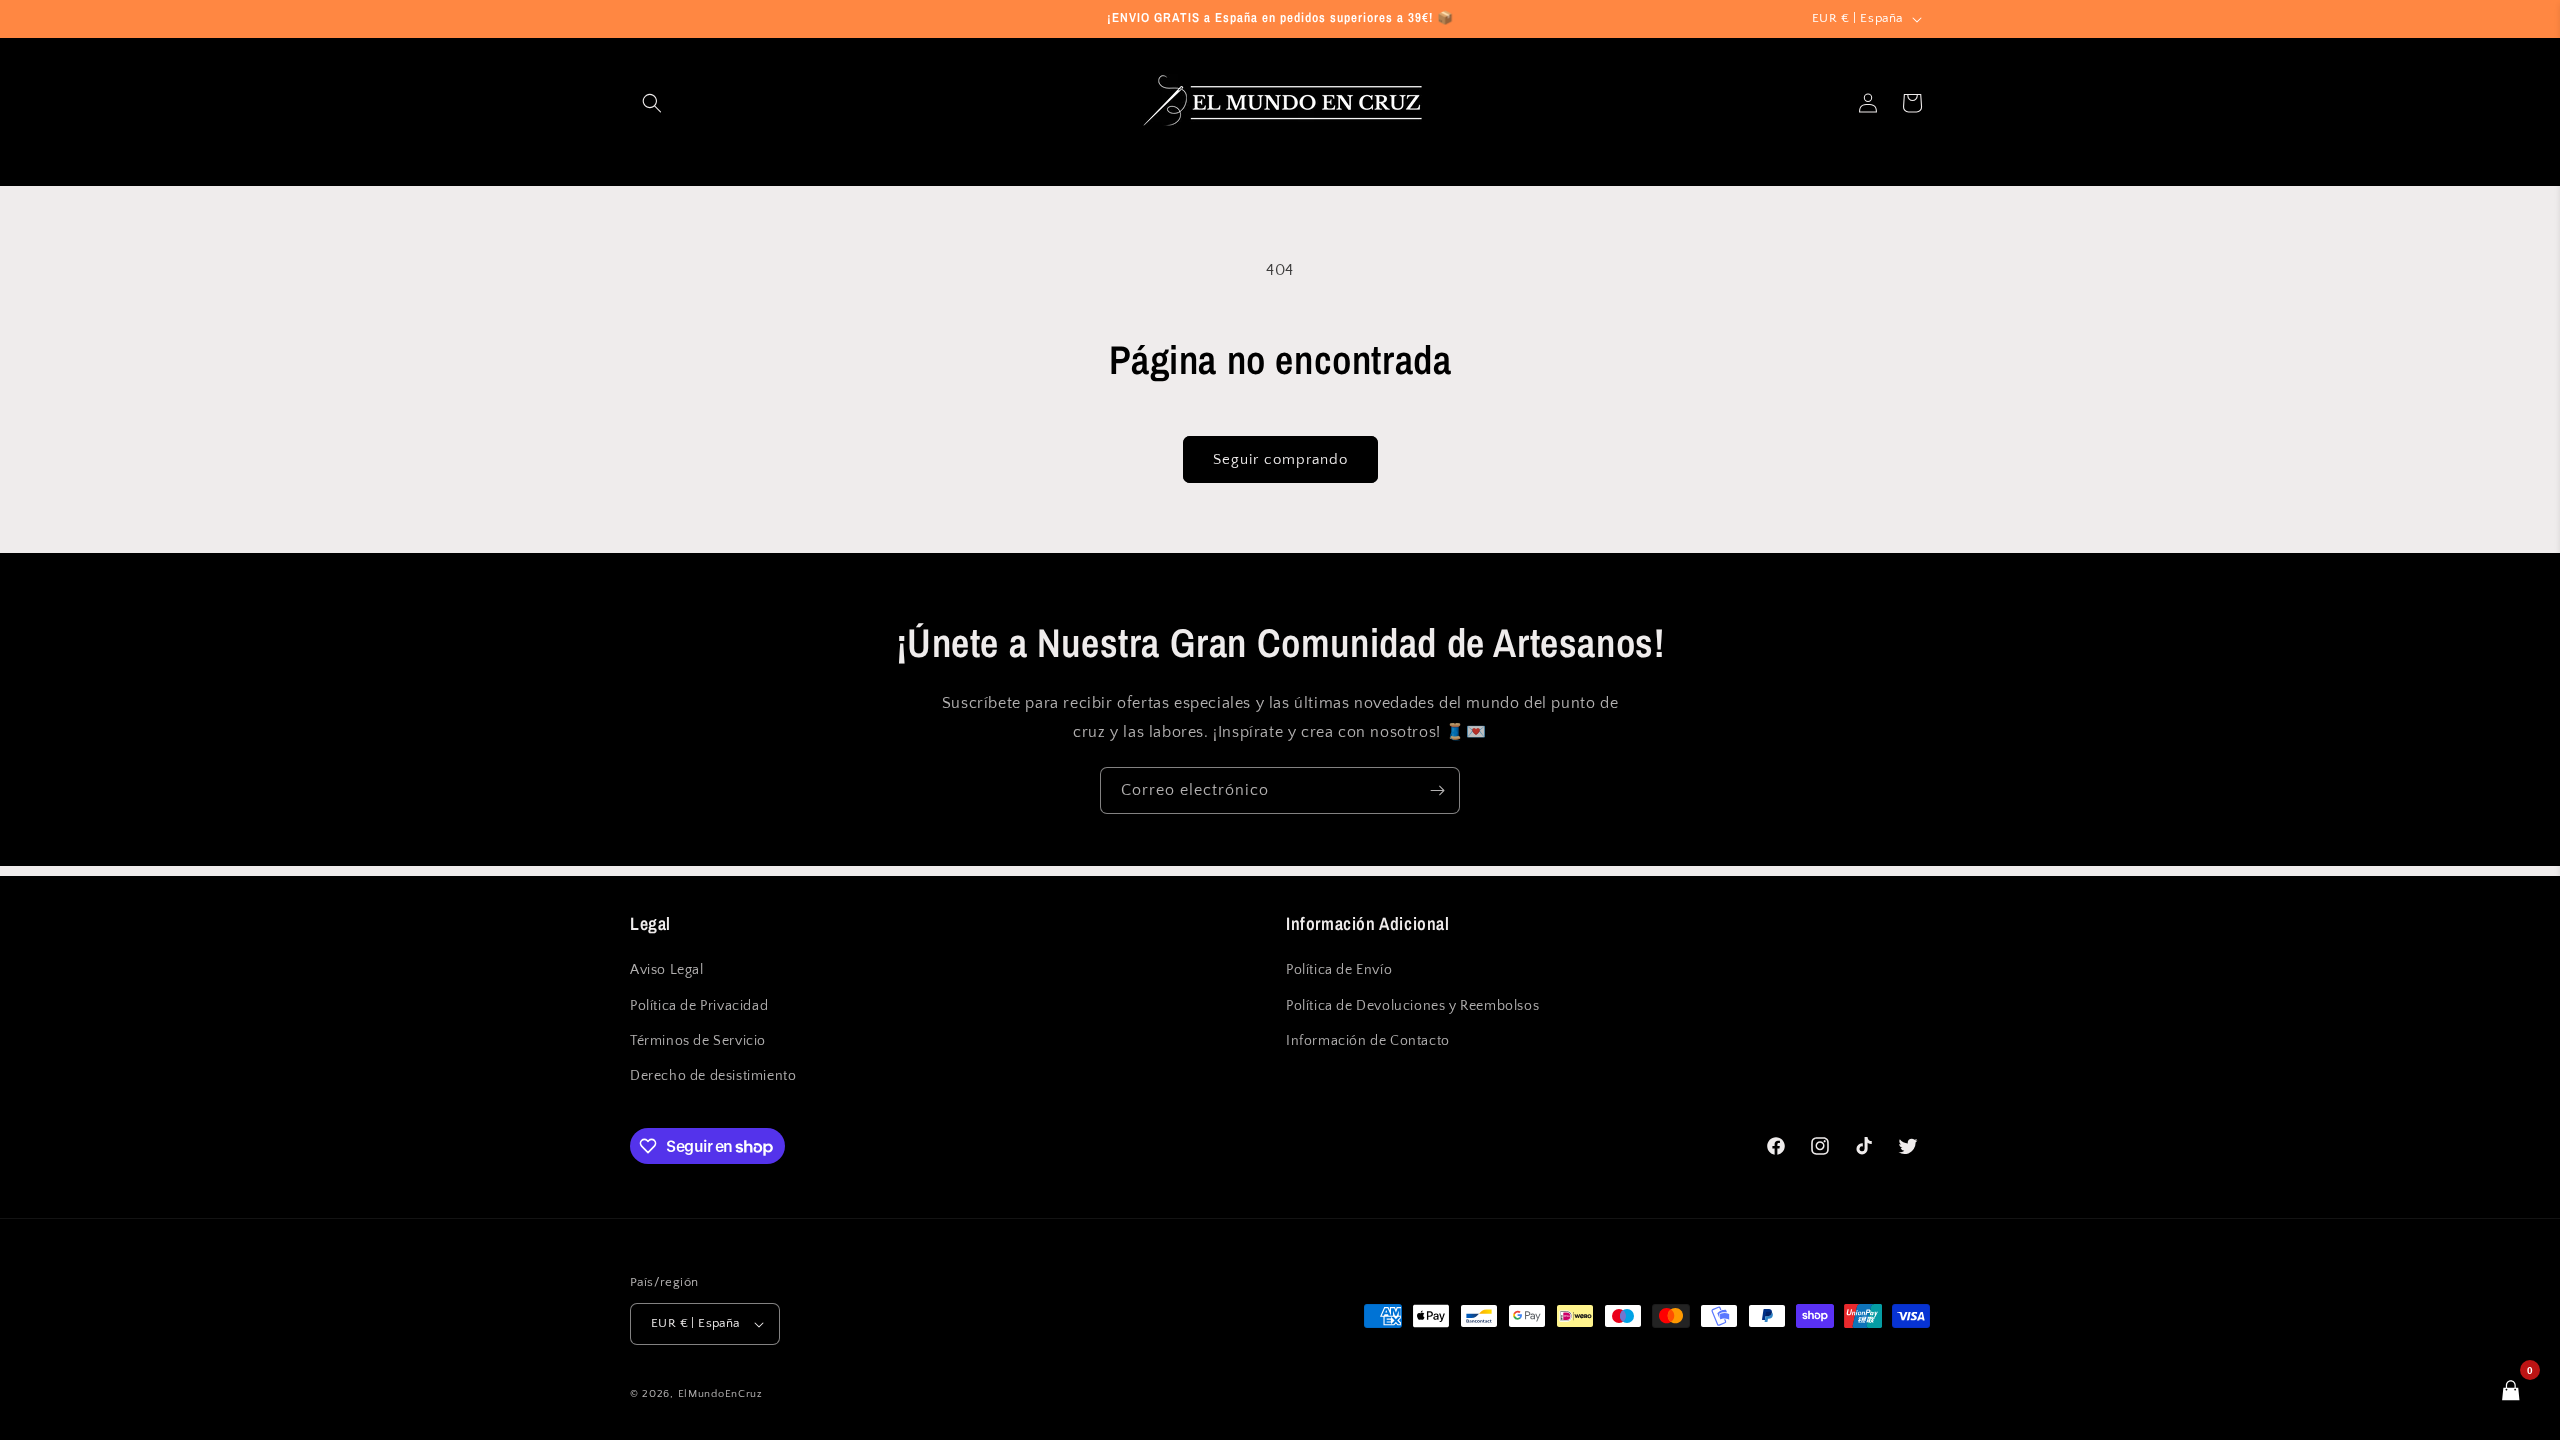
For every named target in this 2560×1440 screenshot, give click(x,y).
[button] (652, 103)
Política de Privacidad (699, 1006)
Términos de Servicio (698, 1041)
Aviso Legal (667, 970)
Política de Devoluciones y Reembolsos (1412, 1006)
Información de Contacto (1368, 1041)
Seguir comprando (1280, 459)
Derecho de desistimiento (713, 1076)
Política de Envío (1339, 970)
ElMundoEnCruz (720, 1394)
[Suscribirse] (1437, 790)
